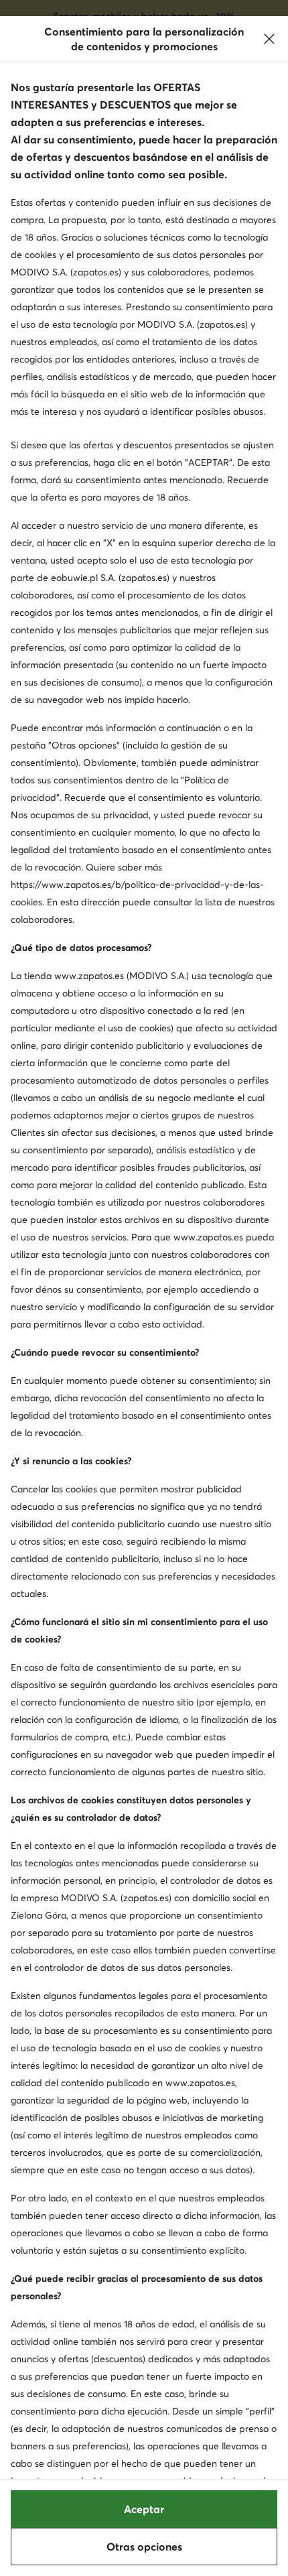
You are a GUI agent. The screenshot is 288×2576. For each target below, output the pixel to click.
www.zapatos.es (89, 976)
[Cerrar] (269, 39)
